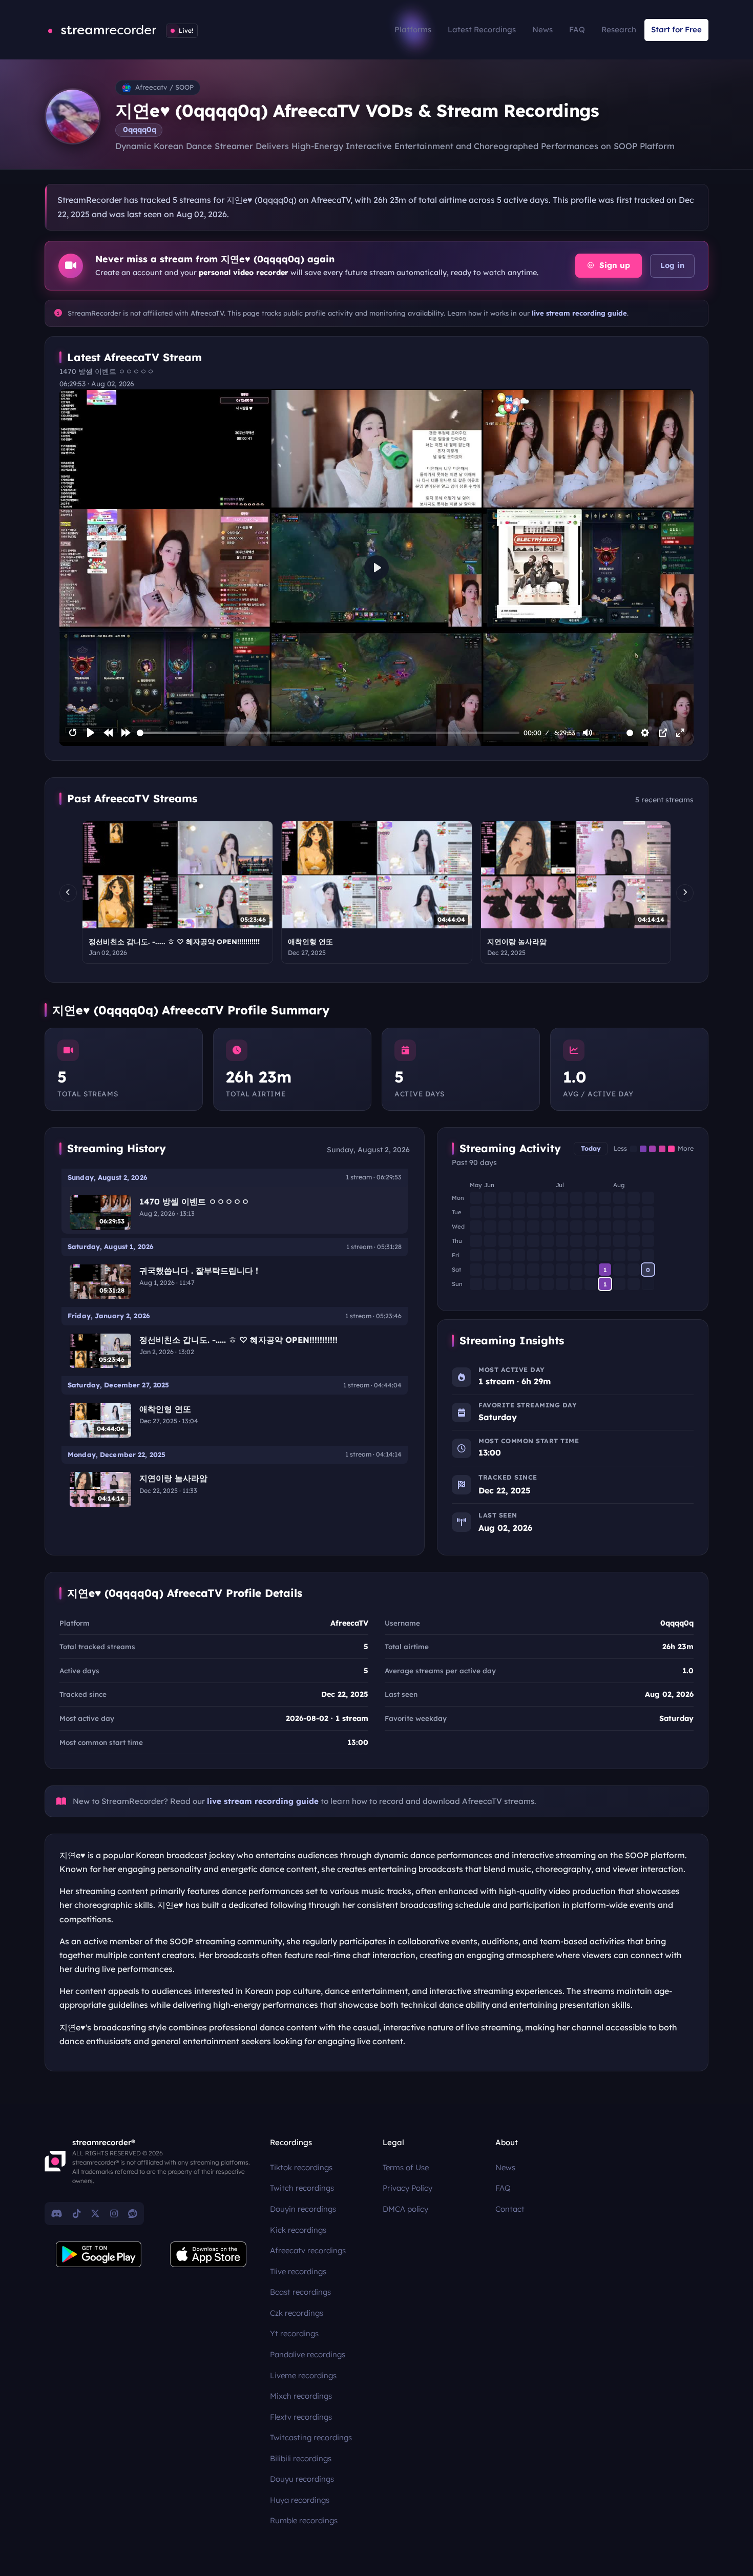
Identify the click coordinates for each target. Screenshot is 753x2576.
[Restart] (73, 733)
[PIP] (663, 733)
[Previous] (68, 893)
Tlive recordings (298, 2271)
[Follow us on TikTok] (77, 2213)
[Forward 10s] (126, 733)
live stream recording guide (579, 313)
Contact (510, 2209)
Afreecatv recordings (308, 2250)
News (542, 29)
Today (591, 1148)
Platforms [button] (413, 29)
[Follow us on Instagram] (114, 2213)
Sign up (613, 265)
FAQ (577, 29)
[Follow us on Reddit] (133, 2213)
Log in (672, 265)
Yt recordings (294, 2333)
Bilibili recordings (301, 2458)
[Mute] (588, 733)
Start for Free (676, 29)
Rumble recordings (304, 2520)
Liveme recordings (303, 2375)
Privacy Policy (407, 2188)
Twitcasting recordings (311, 2437)
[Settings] (645, 733)
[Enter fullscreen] (680, 733)
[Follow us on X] (95, 2213)
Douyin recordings (303, 2209)
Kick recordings (298, 2230)
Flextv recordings (301, 2417)
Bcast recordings (300, 2292)
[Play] (91, 733)
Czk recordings (297, 2313)
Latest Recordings (482, 29)
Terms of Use (406, 2167)
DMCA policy (405, 2209)
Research (619, 29)
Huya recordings (300, 2500)
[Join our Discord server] (57, 2213)
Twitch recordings (302, 2188)
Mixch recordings (301, 2396)
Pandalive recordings (308, 2354)
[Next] (685, 893)
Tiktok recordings (301, 2167)
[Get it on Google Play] (99, 2254)
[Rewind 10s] (108, 733)
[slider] (328, 733)
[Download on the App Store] (208, 2254)
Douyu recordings (302, 2479)
